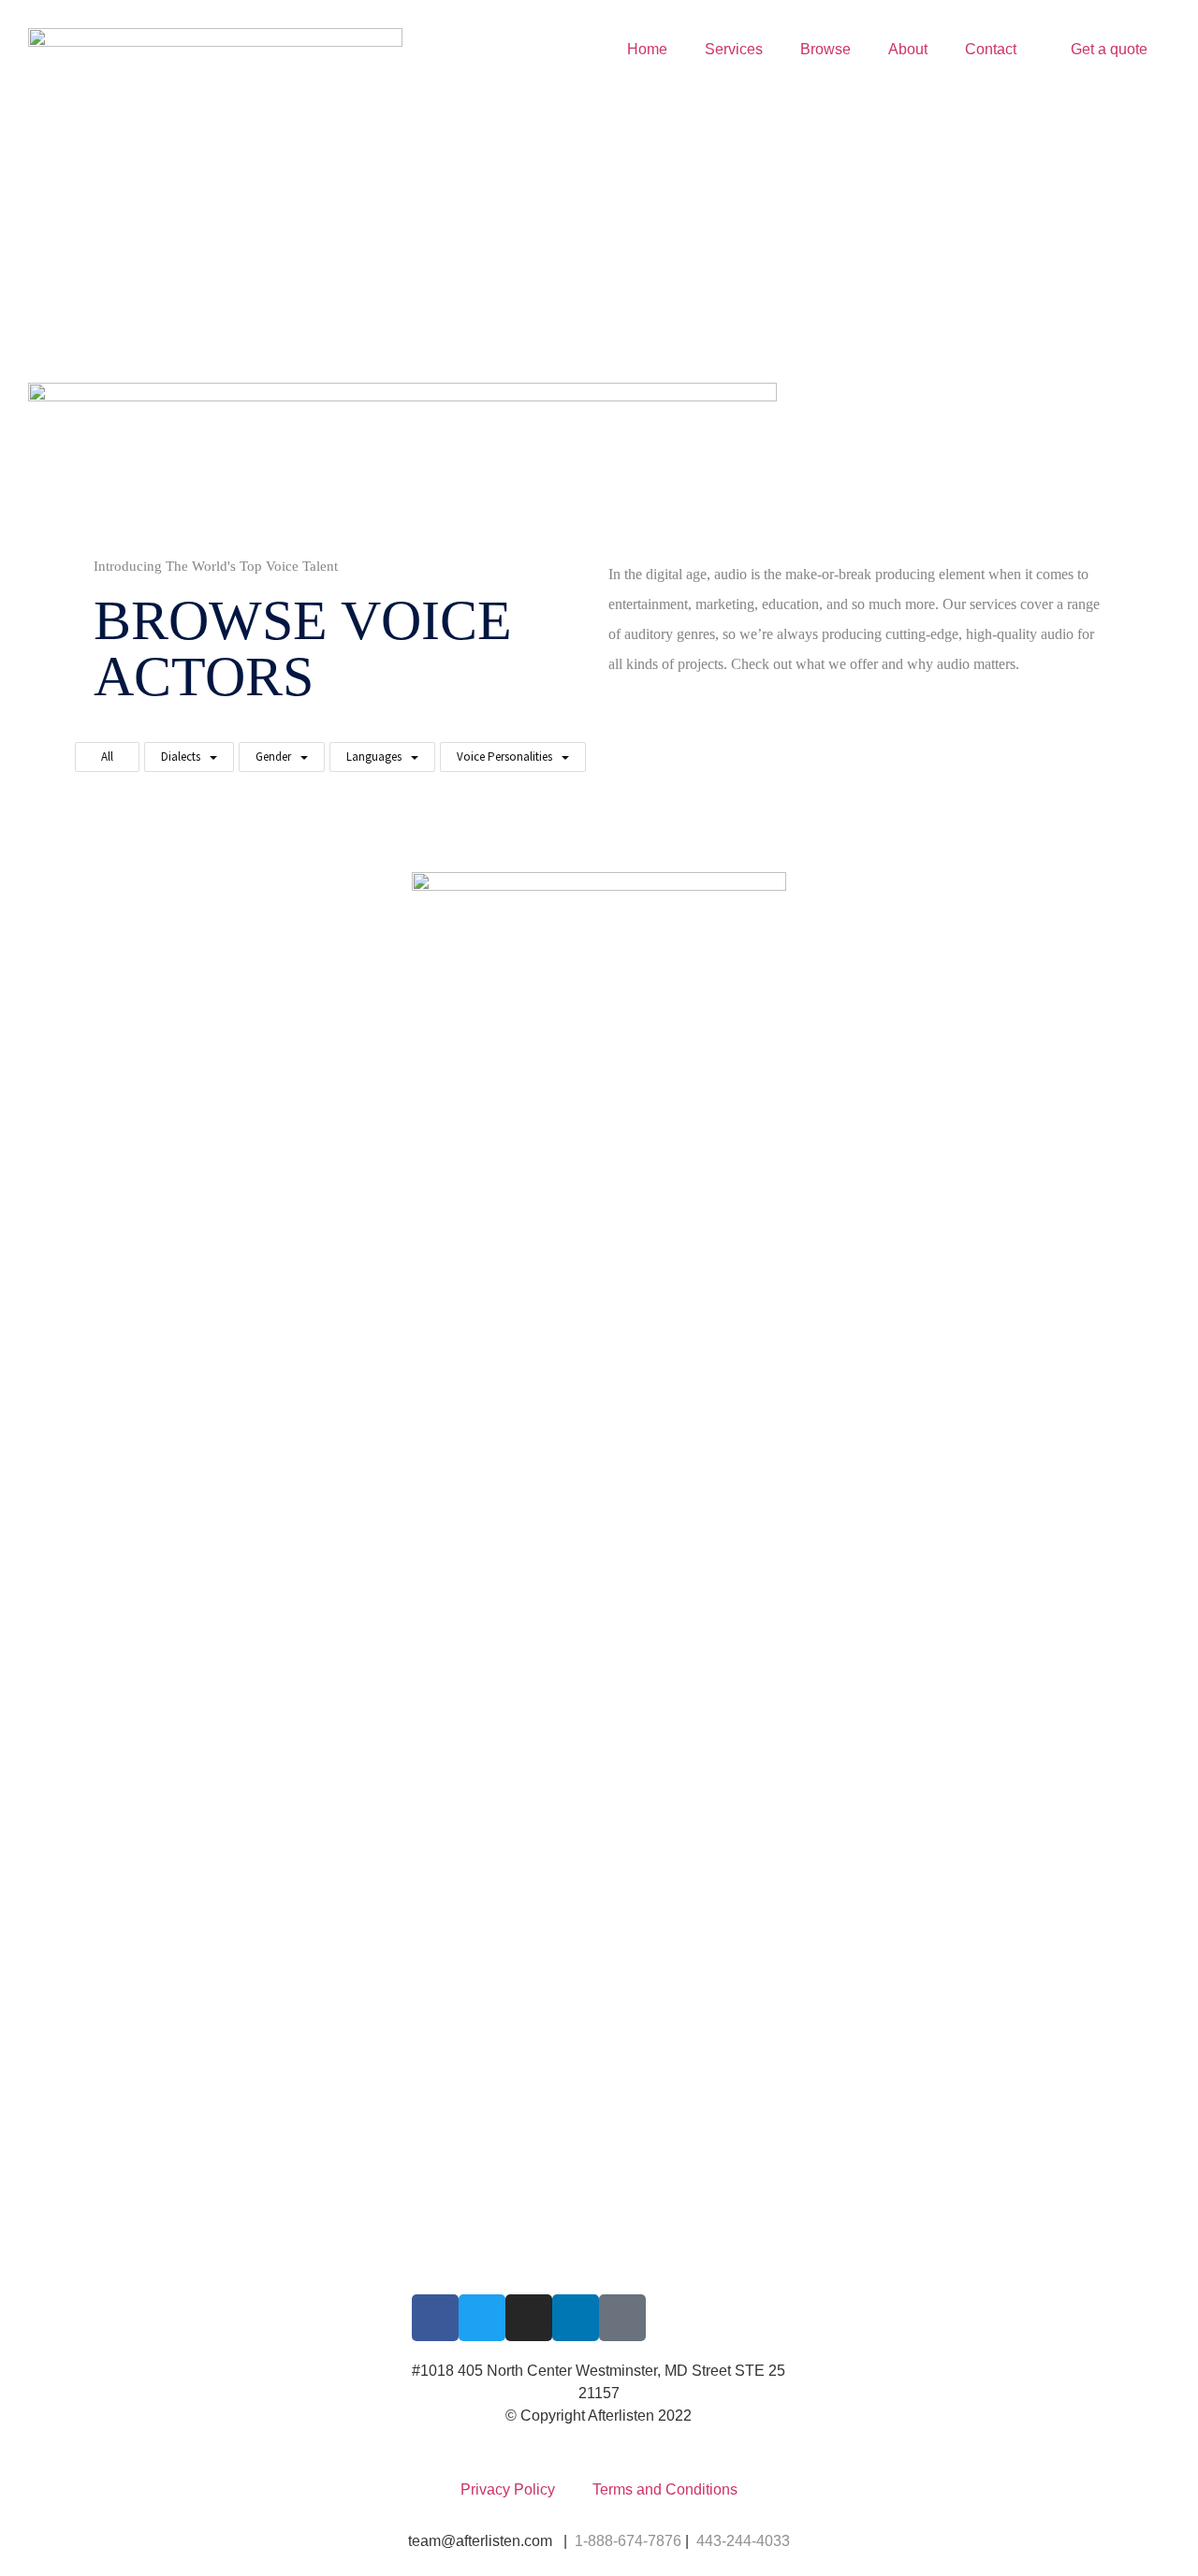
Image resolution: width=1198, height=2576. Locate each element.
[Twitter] (482, 2318)
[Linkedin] (576, 2318)
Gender (273, 757)
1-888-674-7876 (628, 2541)
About (908, 49)
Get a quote (1109, 49)
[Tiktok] (622, 2318)
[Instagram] (529, 2318)
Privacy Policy (508, 2489)
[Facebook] (435, 2318)
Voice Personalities (504, 757)
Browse (825, 49)
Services (734, 49)
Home (647, 49)
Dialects (181, 757)
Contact (991, 49)
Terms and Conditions (665, 2489)
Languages (374, 757)
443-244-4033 (743, 2541)
